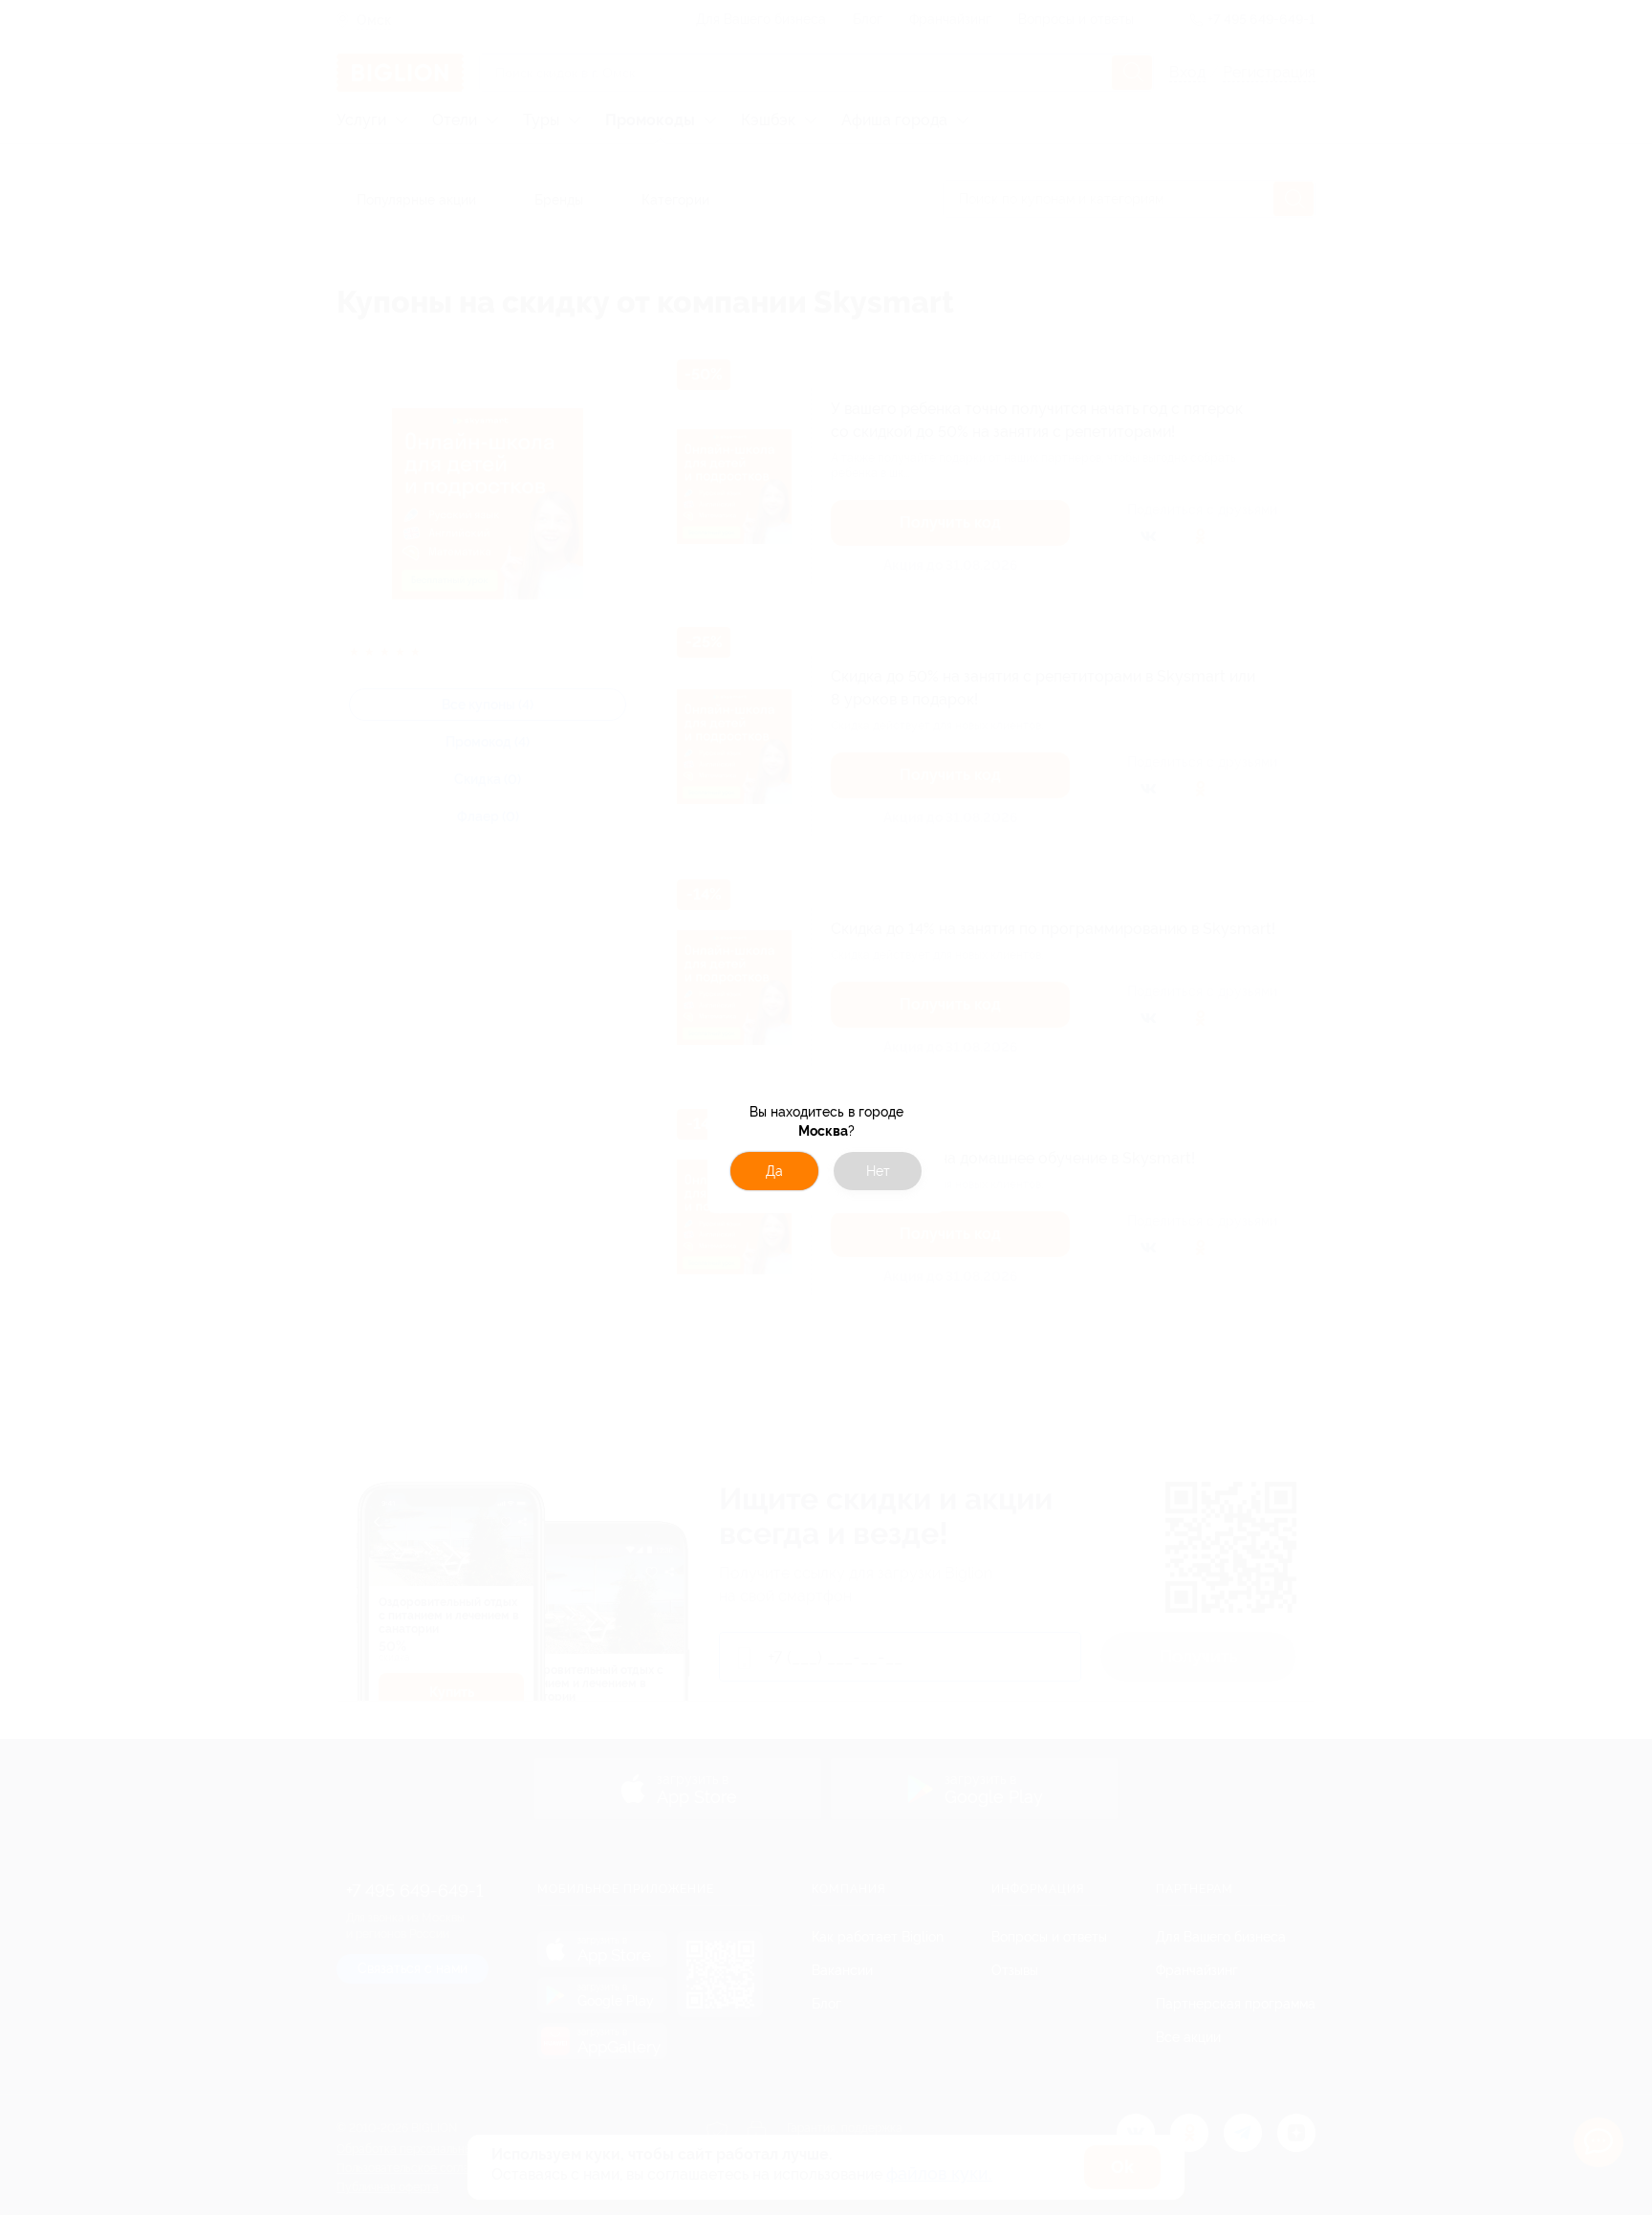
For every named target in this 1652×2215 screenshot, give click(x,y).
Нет (878, 1171)
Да (774, 1171)
